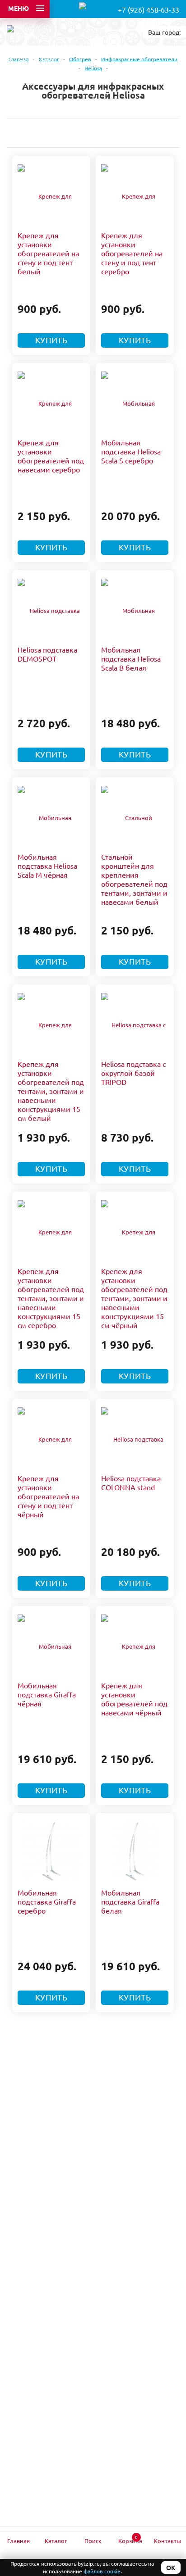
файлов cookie (102, 2571)
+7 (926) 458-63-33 (149, 9)
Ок (171, 2567)
